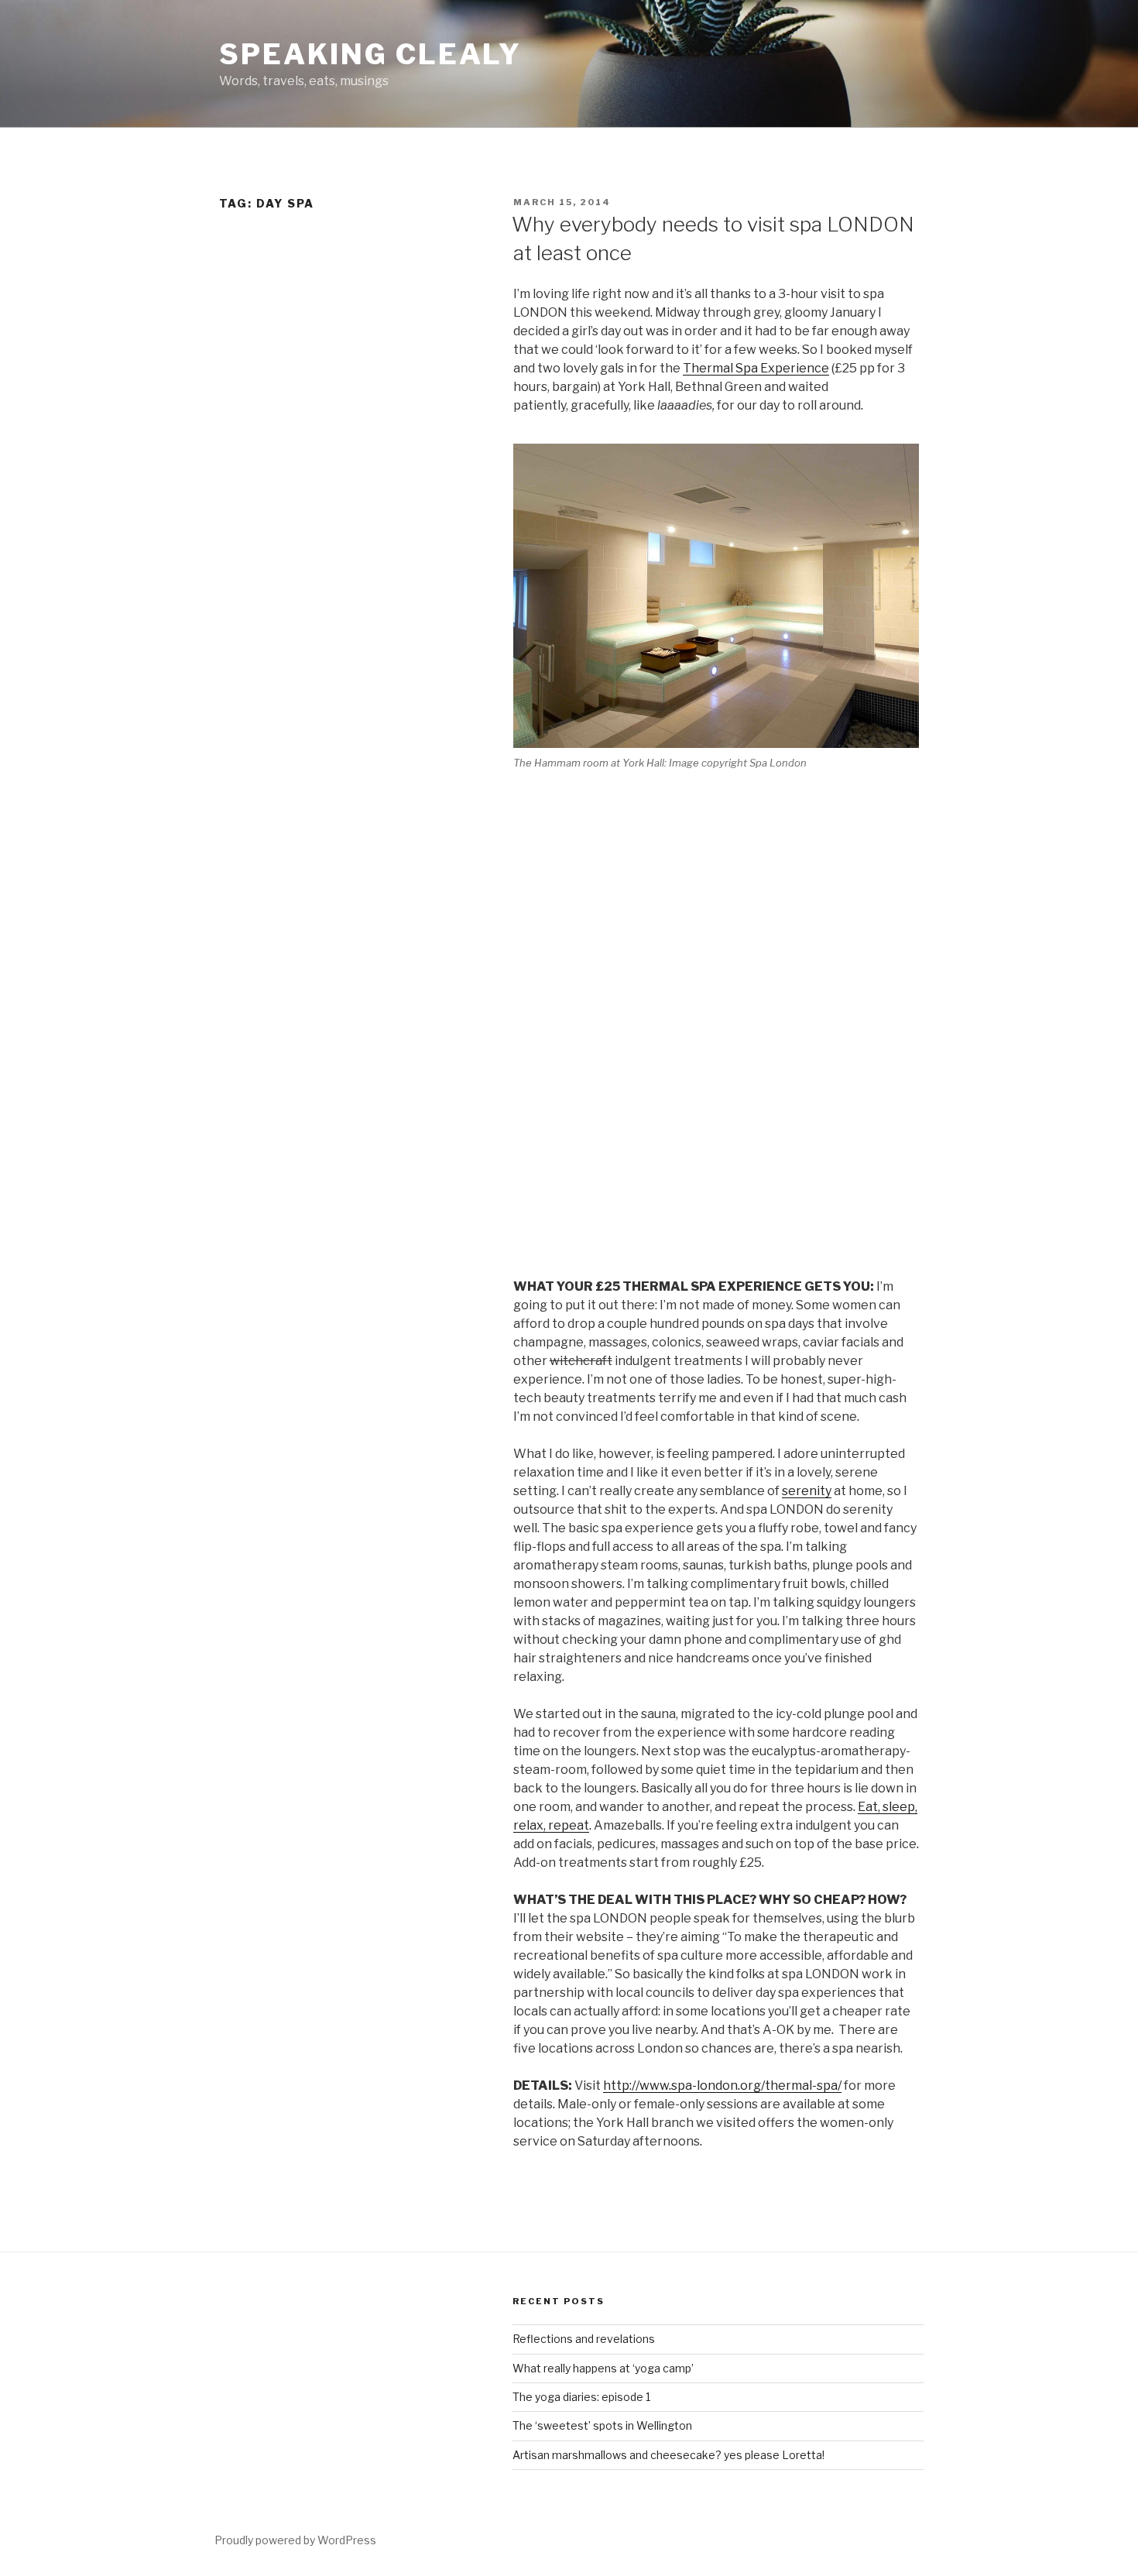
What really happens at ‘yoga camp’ (603, 2368)
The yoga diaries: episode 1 (581, 2397)
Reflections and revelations (584, 2339)
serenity (807, 1491)
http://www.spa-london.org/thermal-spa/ (722, 2085)
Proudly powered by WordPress (295, 2540)
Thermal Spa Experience (756, 368)
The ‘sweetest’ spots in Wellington (602, 2425)
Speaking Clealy (370, 54)
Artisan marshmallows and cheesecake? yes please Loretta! (668, 2455)
